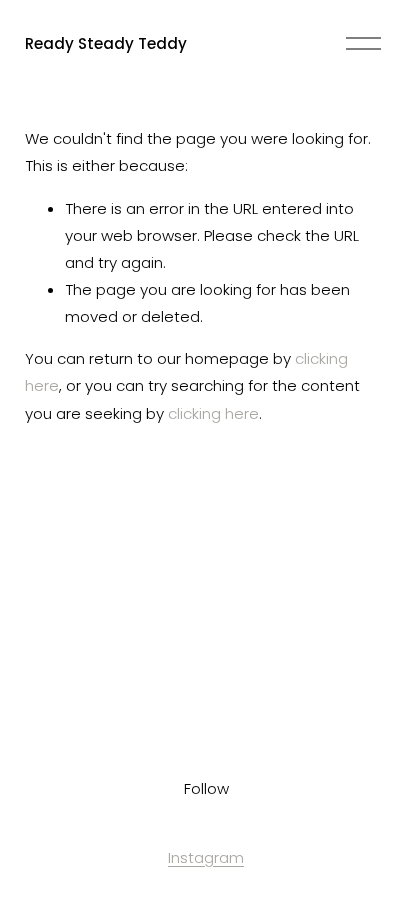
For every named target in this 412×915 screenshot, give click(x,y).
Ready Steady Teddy (106, 43)
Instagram (206, 857)
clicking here (213, 413)
